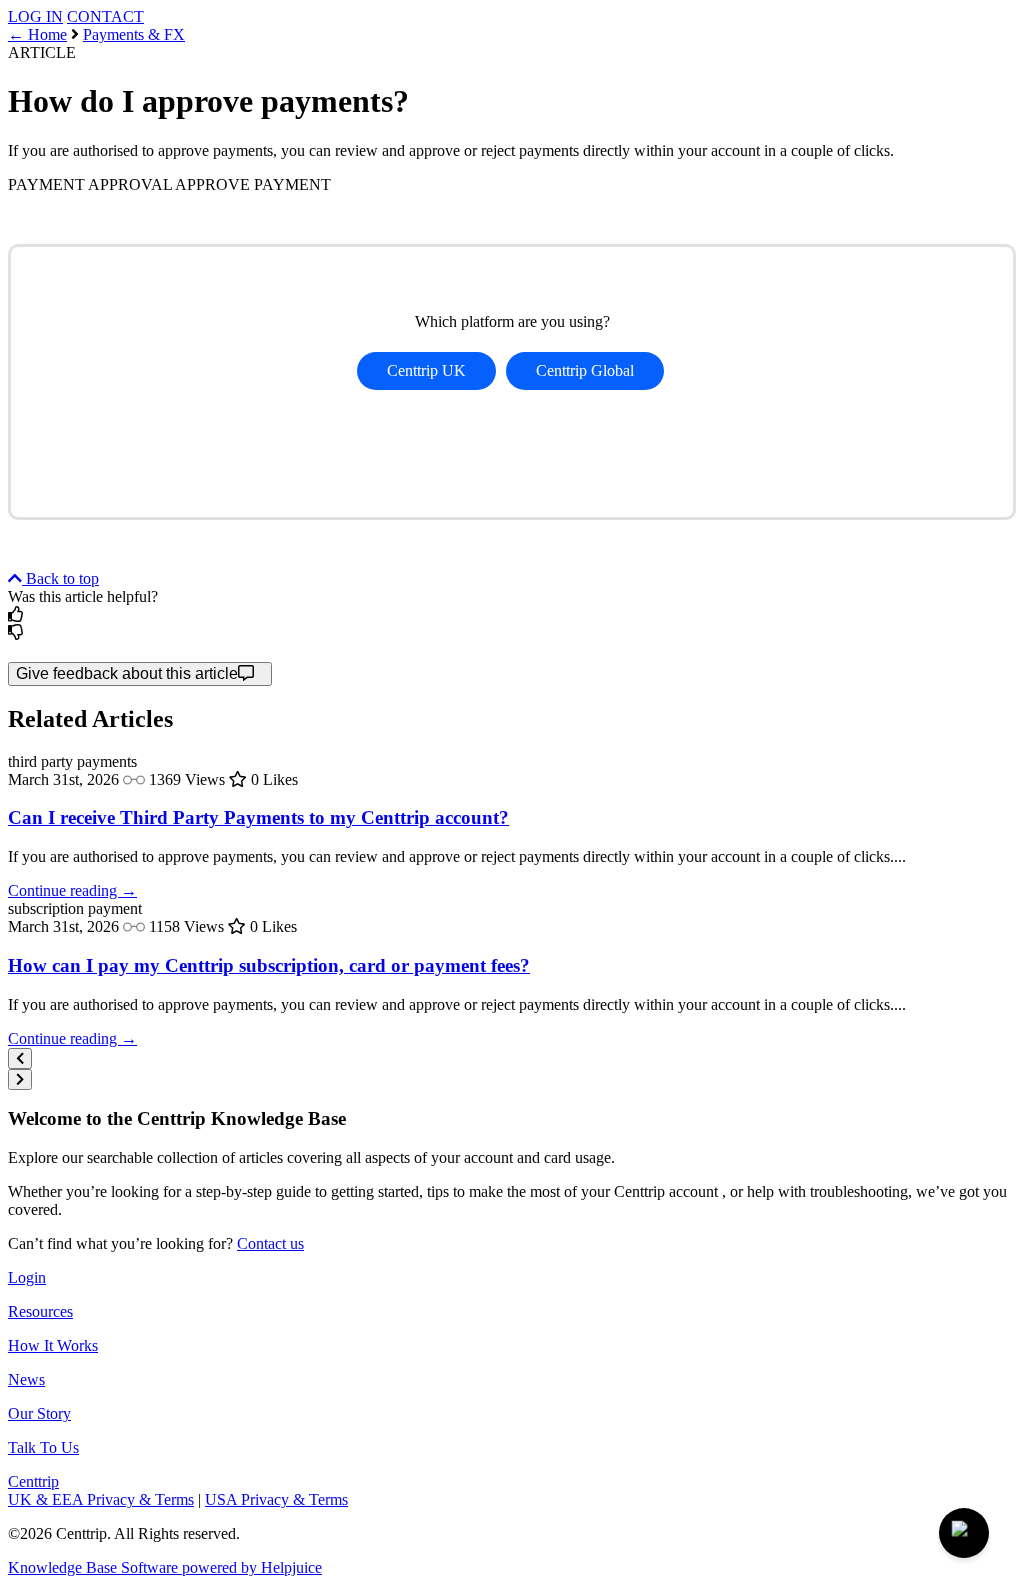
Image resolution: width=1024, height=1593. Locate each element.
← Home (37, 34)
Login (27, 1277)
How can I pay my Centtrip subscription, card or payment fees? (269, 965)
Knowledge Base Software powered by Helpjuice (165, 1567)
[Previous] (20, 1058)
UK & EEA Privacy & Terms (101, 1499)
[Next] (20, 1079)
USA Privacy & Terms (276, 1499)
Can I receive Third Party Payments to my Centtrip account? (258, 817)
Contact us (270, 1243)
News (26, 1379)
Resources (40, 1311)
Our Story (39, 1413)
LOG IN (35, 16)
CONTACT (105, 16)
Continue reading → (72, 890)
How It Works (53, 1345)
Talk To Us (43, 1447)
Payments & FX (134, 34)
